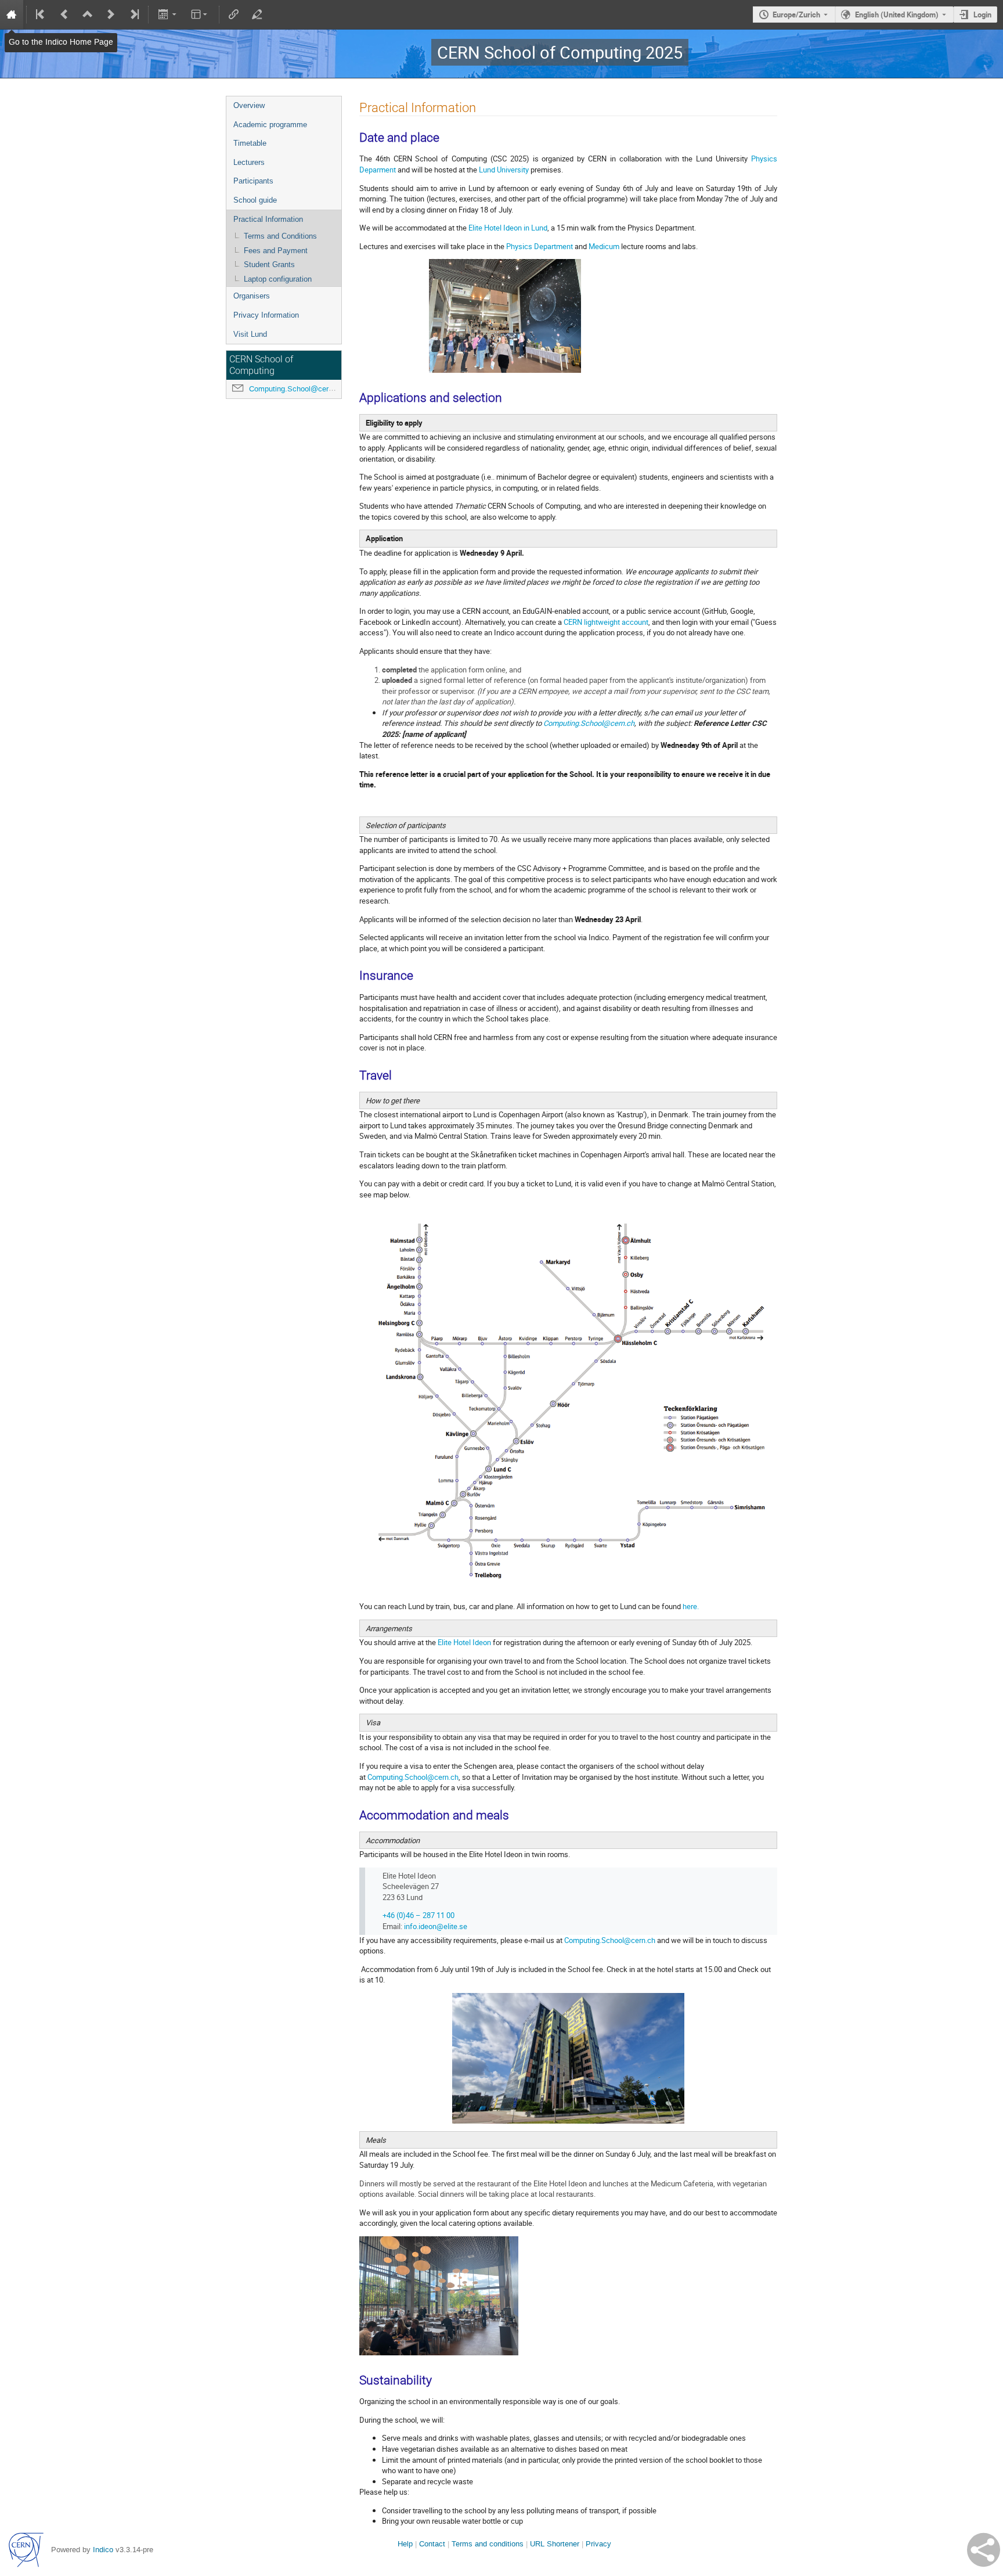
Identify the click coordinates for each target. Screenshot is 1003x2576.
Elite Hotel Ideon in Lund (508, 228)
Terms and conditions (488, 2544)
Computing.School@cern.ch (296, 389)
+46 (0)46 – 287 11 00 (418, 1915)
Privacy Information (266, 315)
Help (405, 2544)
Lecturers (249, 162)
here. (691, 1606)
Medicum (604, 246)
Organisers (252, 296)
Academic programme (270, 125)
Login (982, 15)
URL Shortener (555, 2544)
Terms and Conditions (280, 236)
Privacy (598, 2544)
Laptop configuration (278, 279)
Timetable (250, 143)
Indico (103, 2550)
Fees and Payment (276, 251)
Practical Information (268, 219)
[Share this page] (984, 2550)
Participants (253, 181)
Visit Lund (250, 334)
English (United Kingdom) (897, 15)
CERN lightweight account (606, 622)
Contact (432, 2544)
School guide (255, 200)
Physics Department (540, 246)
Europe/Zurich (796, 15)
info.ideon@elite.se (436, 1926)
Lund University (504, 170)
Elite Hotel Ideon (464, 1642)
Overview (249, 105)
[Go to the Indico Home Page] (12, 15)
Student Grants (269, 265)
